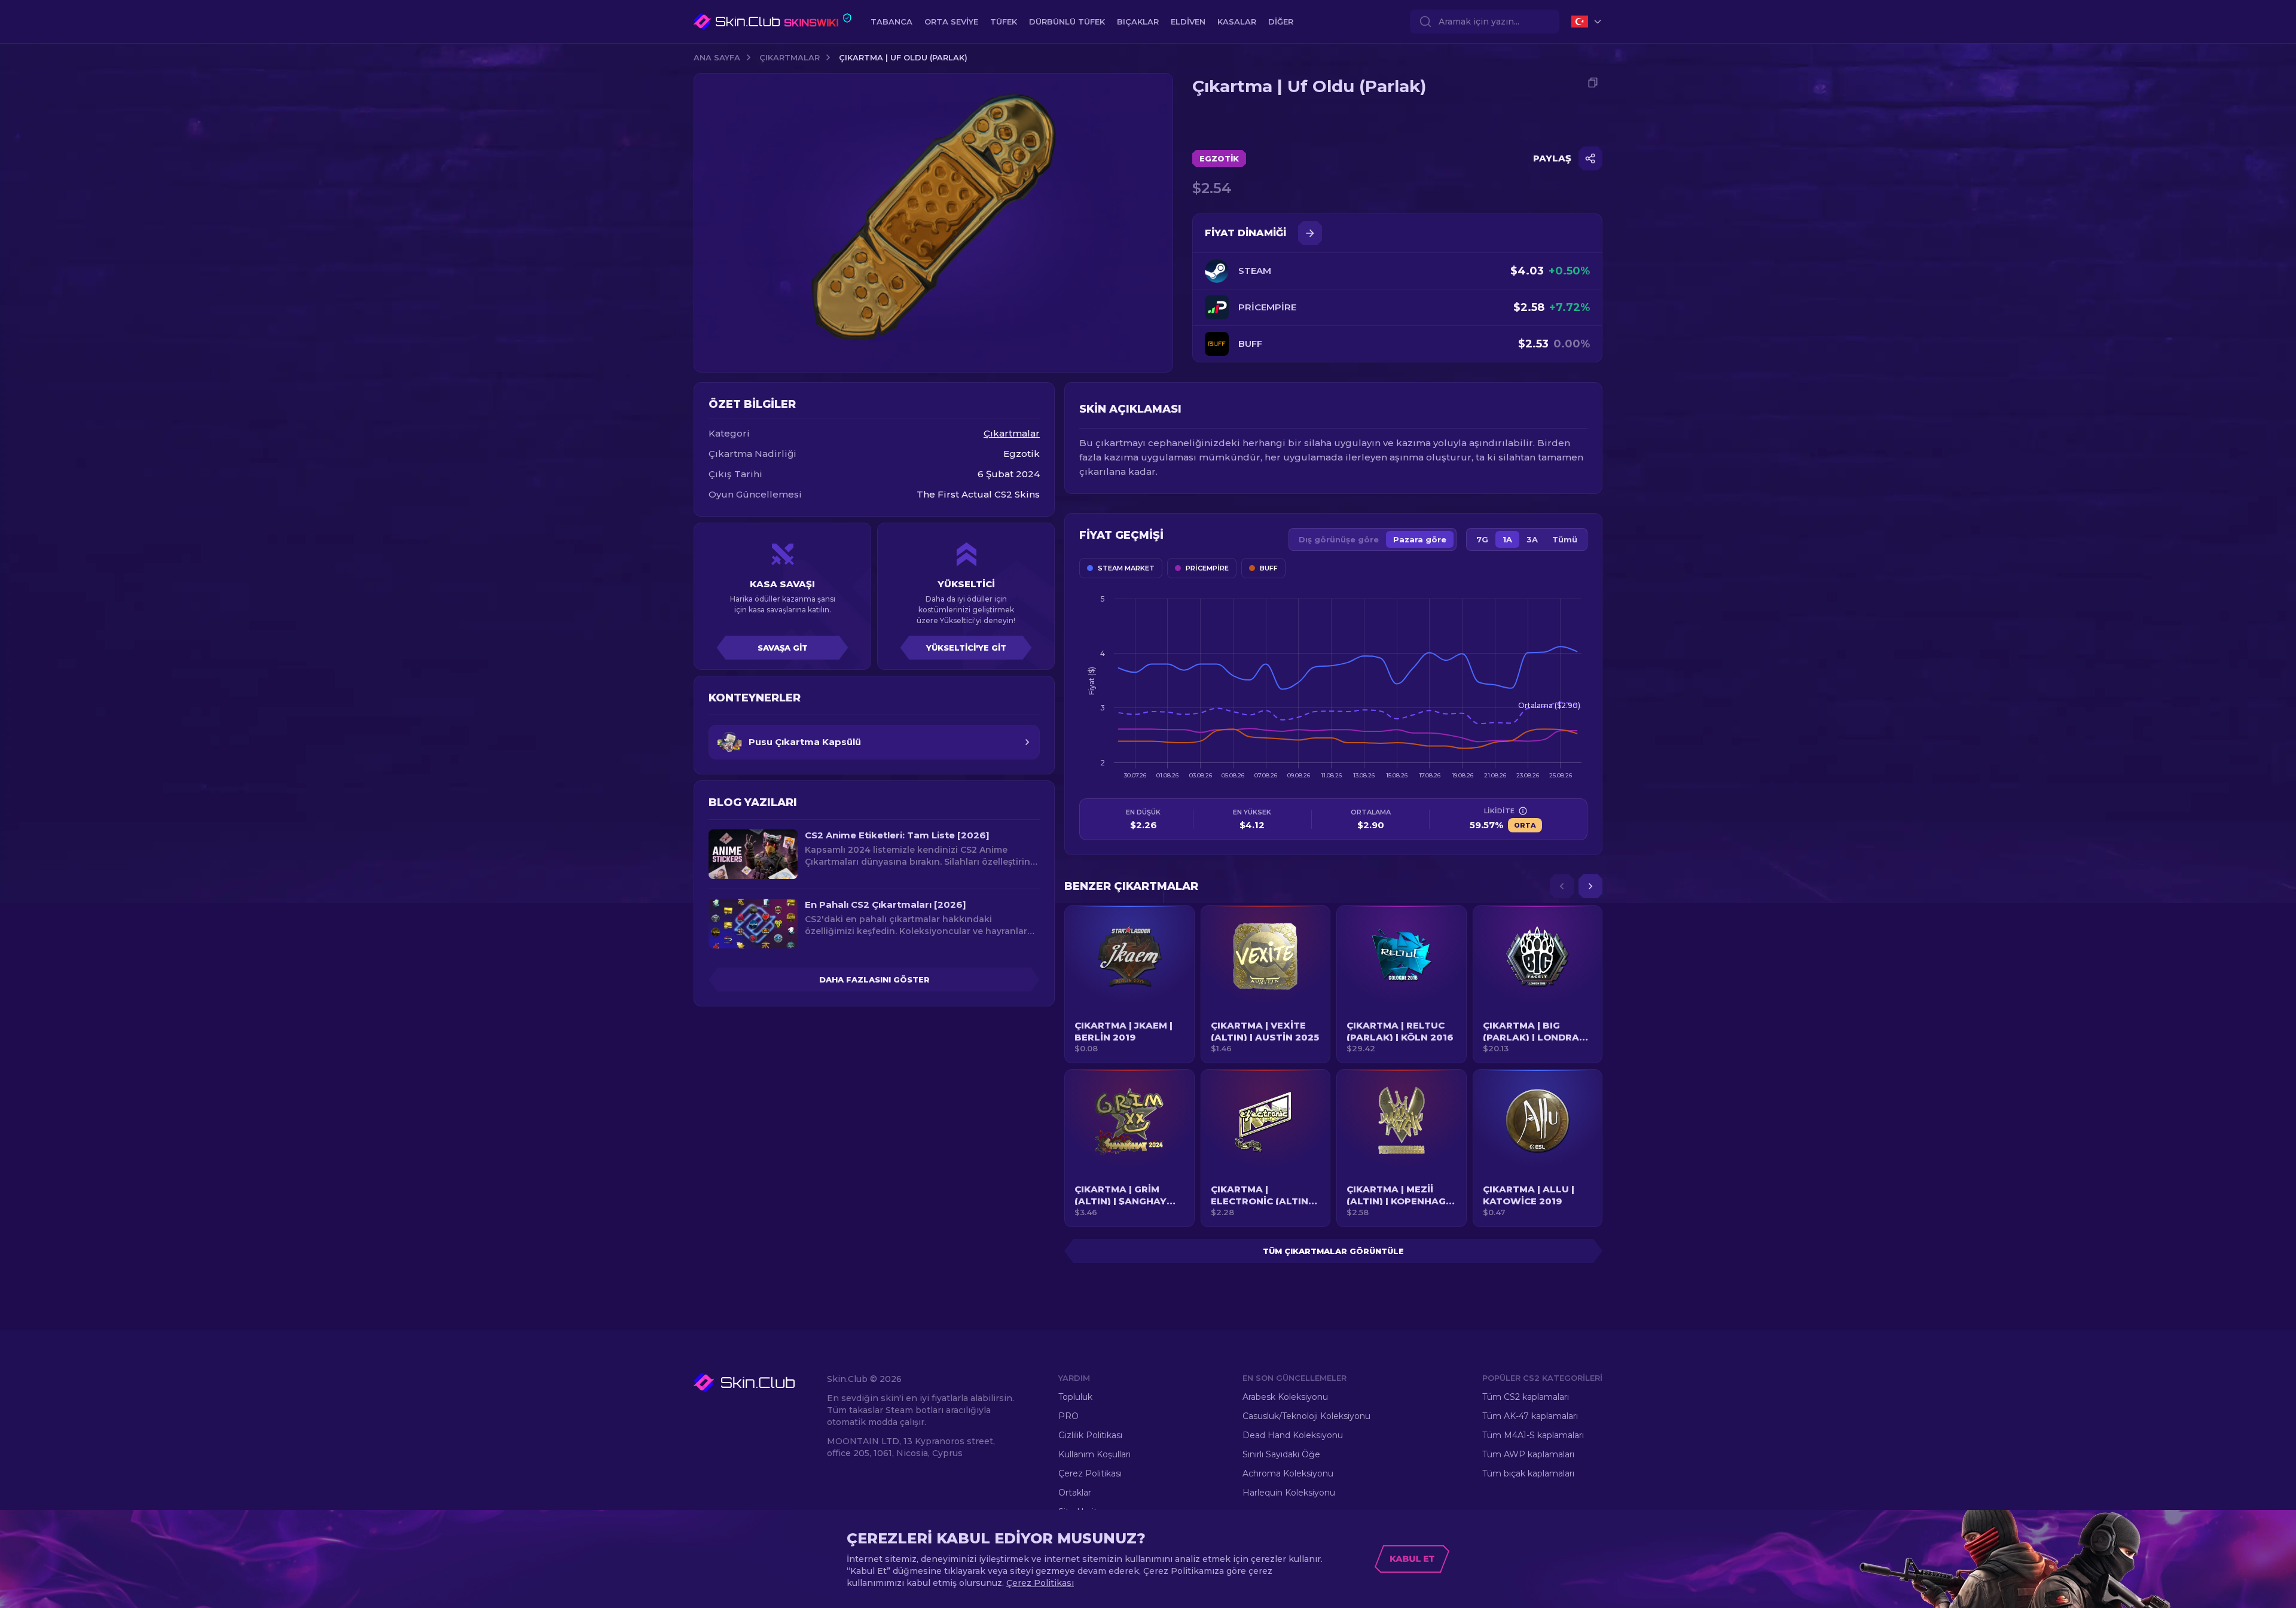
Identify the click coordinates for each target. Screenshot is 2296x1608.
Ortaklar (1075, 1493)
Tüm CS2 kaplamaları (1526, 1397)
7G (1482, 539)
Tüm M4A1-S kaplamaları (1533, 1435)
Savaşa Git (783, 648)
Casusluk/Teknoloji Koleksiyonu (1306, 1416)
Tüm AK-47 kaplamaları (1530, 1416)
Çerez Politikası (1090, 1473)
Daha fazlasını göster (874, 980)
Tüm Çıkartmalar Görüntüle (1333, 1251)
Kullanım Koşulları (1094, 1454)
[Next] (1590, 886)
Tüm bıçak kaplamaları (1528, 1473)
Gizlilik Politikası (1090, 1435)
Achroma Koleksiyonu (1288, 1473)
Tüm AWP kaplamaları (1528, 1454)
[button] (1129, 984)
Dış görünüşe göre (1339, 539)
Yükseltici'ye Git (966, 648)
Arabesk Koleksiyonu (1285, 1397)
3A (1532, 539)
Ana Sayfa (717, 57)
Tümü (1565, 539)
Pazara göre (1420, 539)
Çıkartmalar (790, 57)
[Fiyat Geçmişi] (1310, 233)
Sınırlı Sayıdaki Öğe (1281, 1454)
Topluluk (1075, 1397)
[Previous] (1562, 886)
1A (1507, 539)
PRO (1068, 1416)
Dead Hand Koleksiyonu (1293, 1435)
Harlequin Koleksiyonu (1289, 1493)
